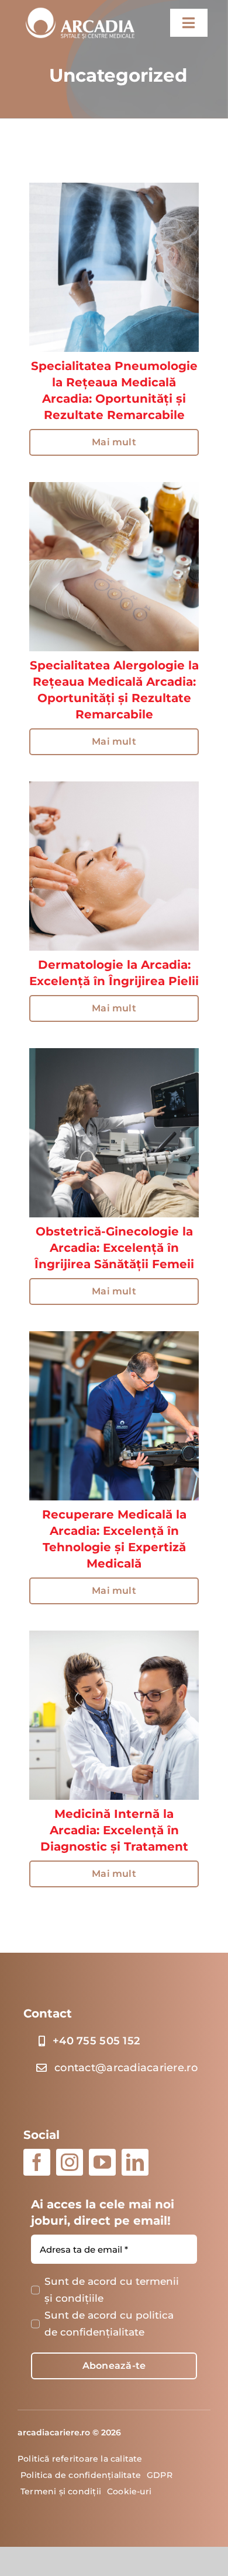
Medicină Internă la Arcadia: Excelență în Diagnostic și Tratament (114, 1830)
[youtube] (102, 2162)
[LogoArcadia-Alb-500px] (80, 9)
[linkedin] (135, 2162)
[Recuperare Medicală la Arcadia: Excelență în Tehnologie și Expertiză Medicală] (114, 1339)
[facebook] (37, 2162)
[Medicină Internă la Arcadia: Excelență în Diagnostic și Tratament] (114, 1639)
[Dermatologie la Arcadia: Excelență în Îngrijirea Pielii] (114, 790)
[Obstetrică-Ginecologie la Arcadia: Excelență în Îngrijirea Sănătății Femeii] (114, 1056)
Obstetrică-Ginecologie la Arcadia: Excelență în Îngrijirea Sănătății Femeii (114, 1248)
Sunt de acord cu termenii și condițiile (112, 2290)
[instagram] (70, 2162)
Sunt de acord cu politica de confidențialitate (109, 2324)
